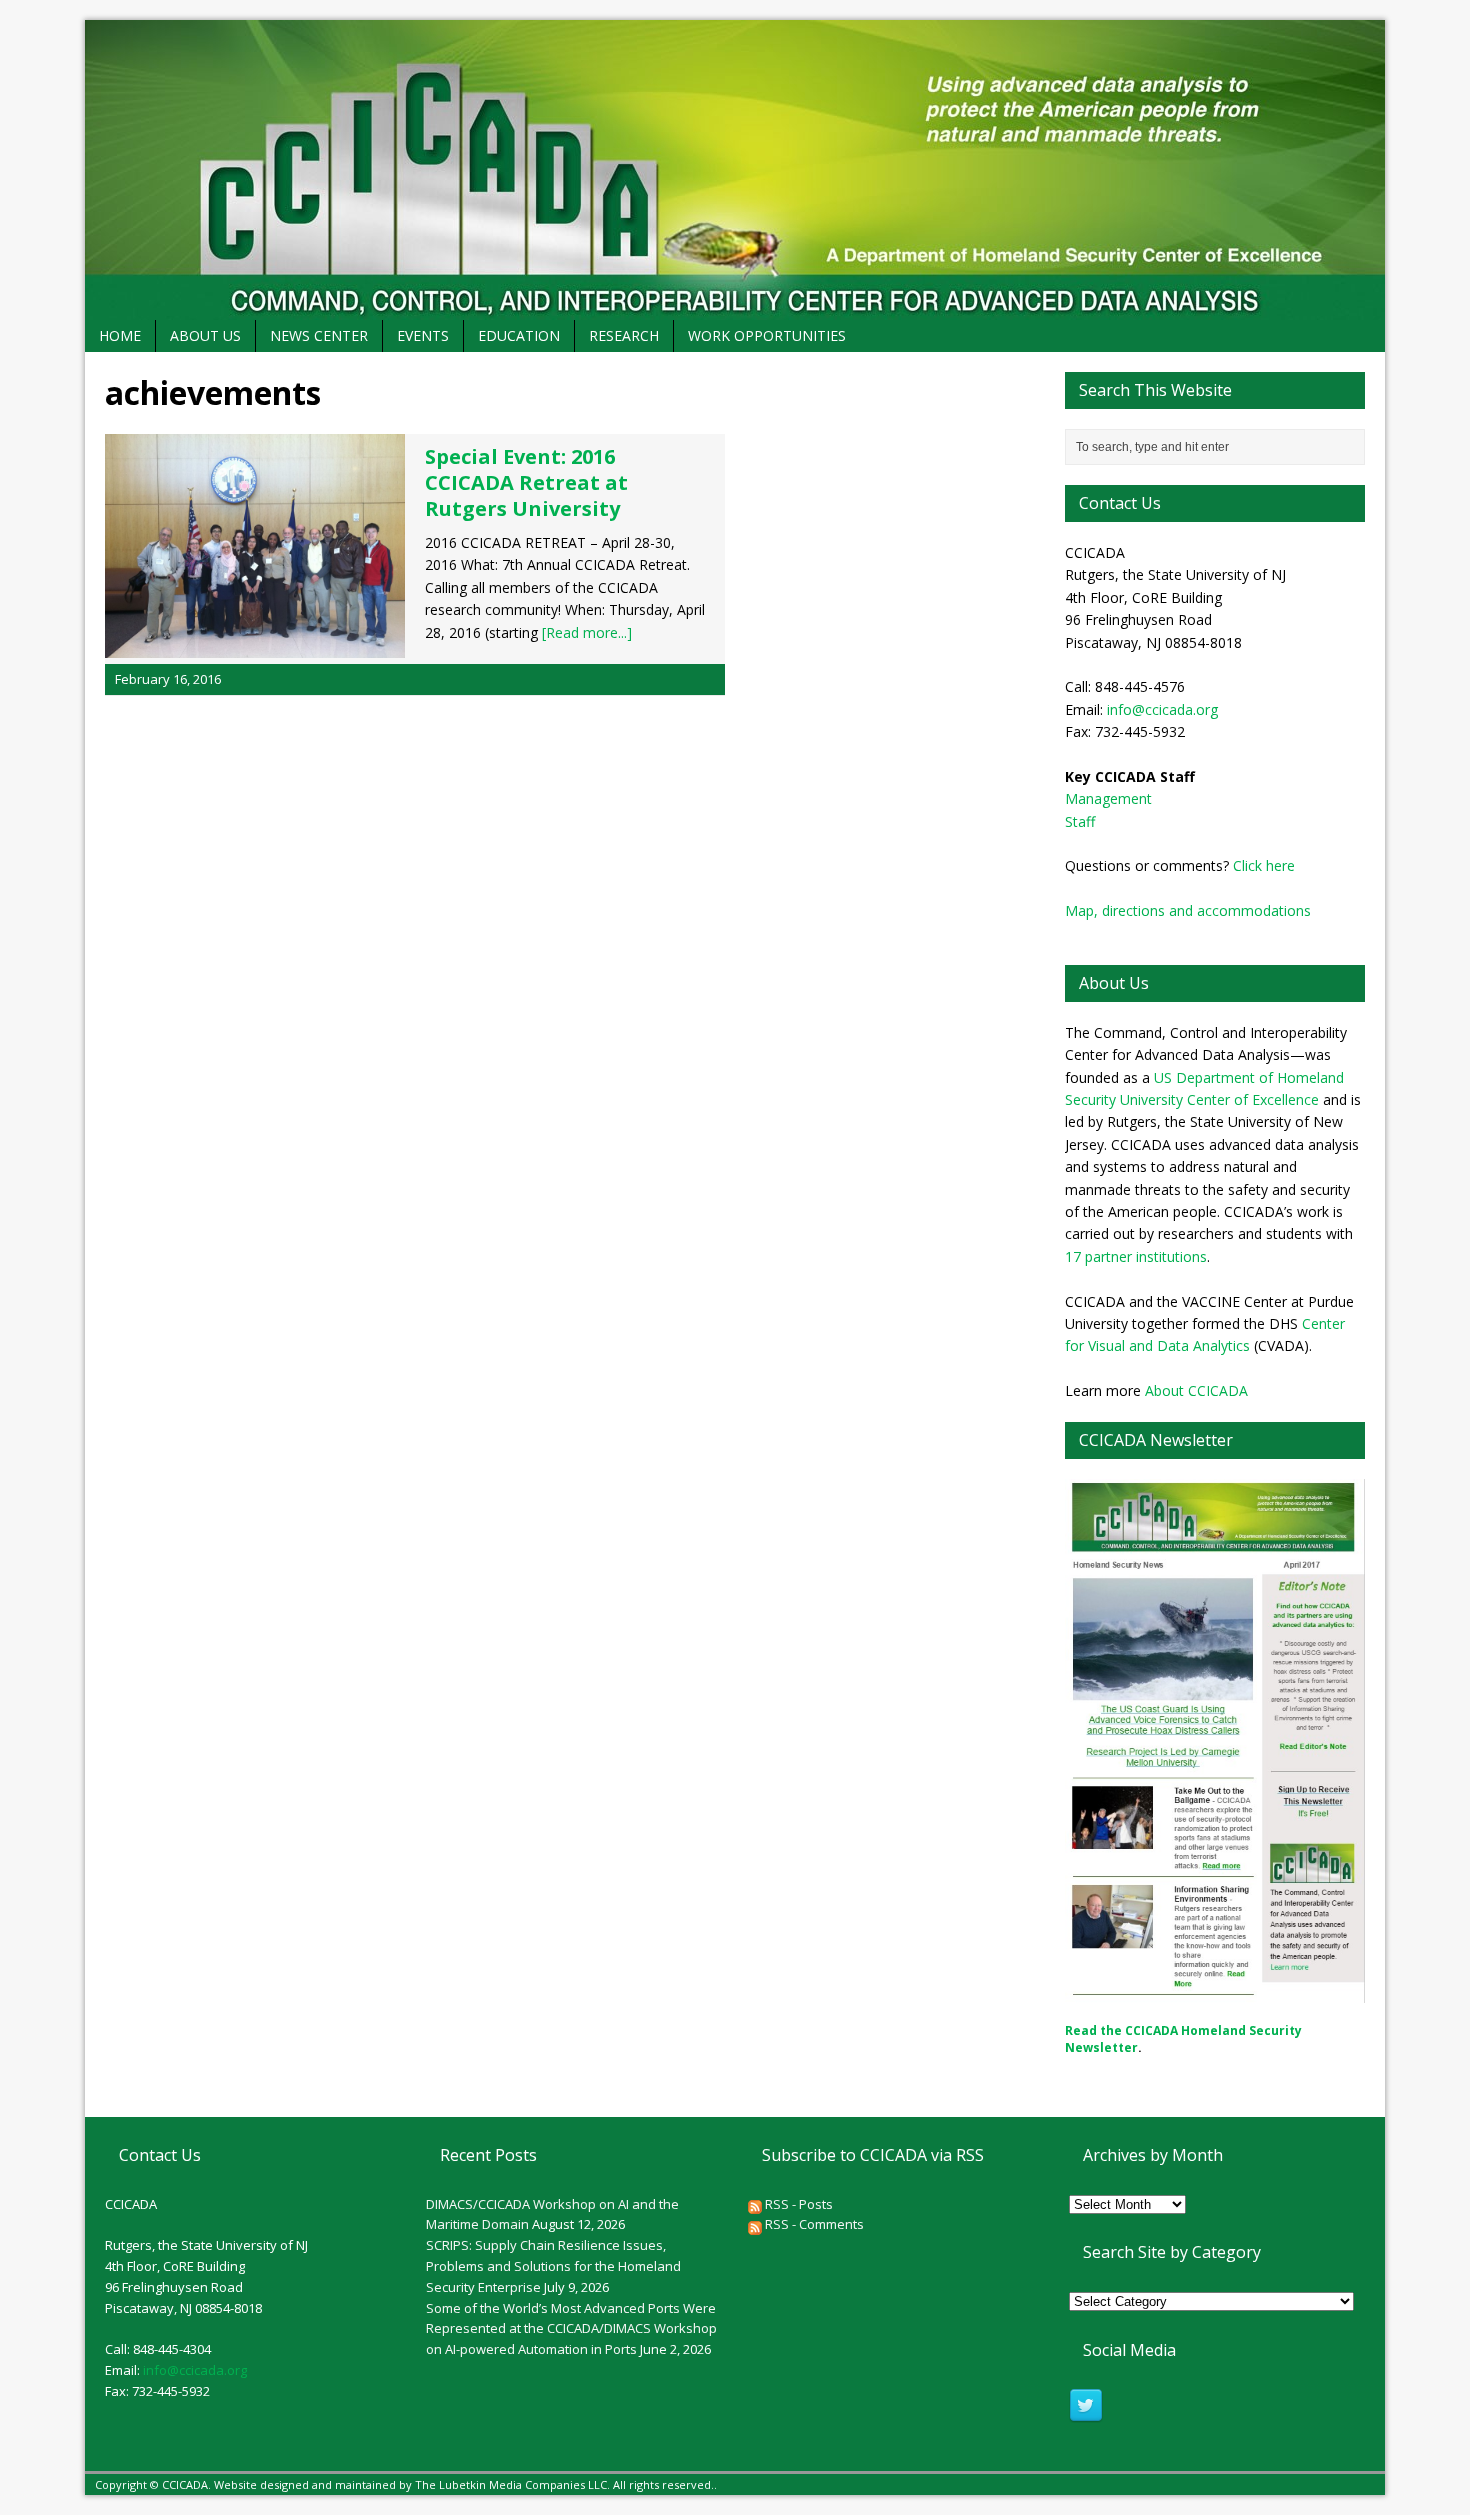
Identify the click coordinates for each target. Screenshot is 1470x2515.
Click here (1264, 865)
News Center (319, 335)
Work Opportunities (767, 335)
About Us (205, 335)
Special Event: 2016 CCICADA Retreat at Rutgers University (526, 482)
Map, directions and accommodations (1188, 910)
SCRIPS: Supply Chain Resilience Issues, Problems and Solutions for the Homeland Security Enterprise (553, 2266)
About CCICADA (1196, 1390)
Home (120, 335)
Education (519, 335)
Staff (1080, 821)
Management (1108, 798)
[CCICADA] (735, 170)
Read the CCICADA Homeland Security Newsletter (1183, 2039)
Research (624, 335)
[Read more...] (587, 632)
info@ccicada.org (1162, 709)
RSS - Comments (813, 2224)
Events (423, 335)
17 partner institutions (1136, 1256)
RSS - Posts (797, 2204)
